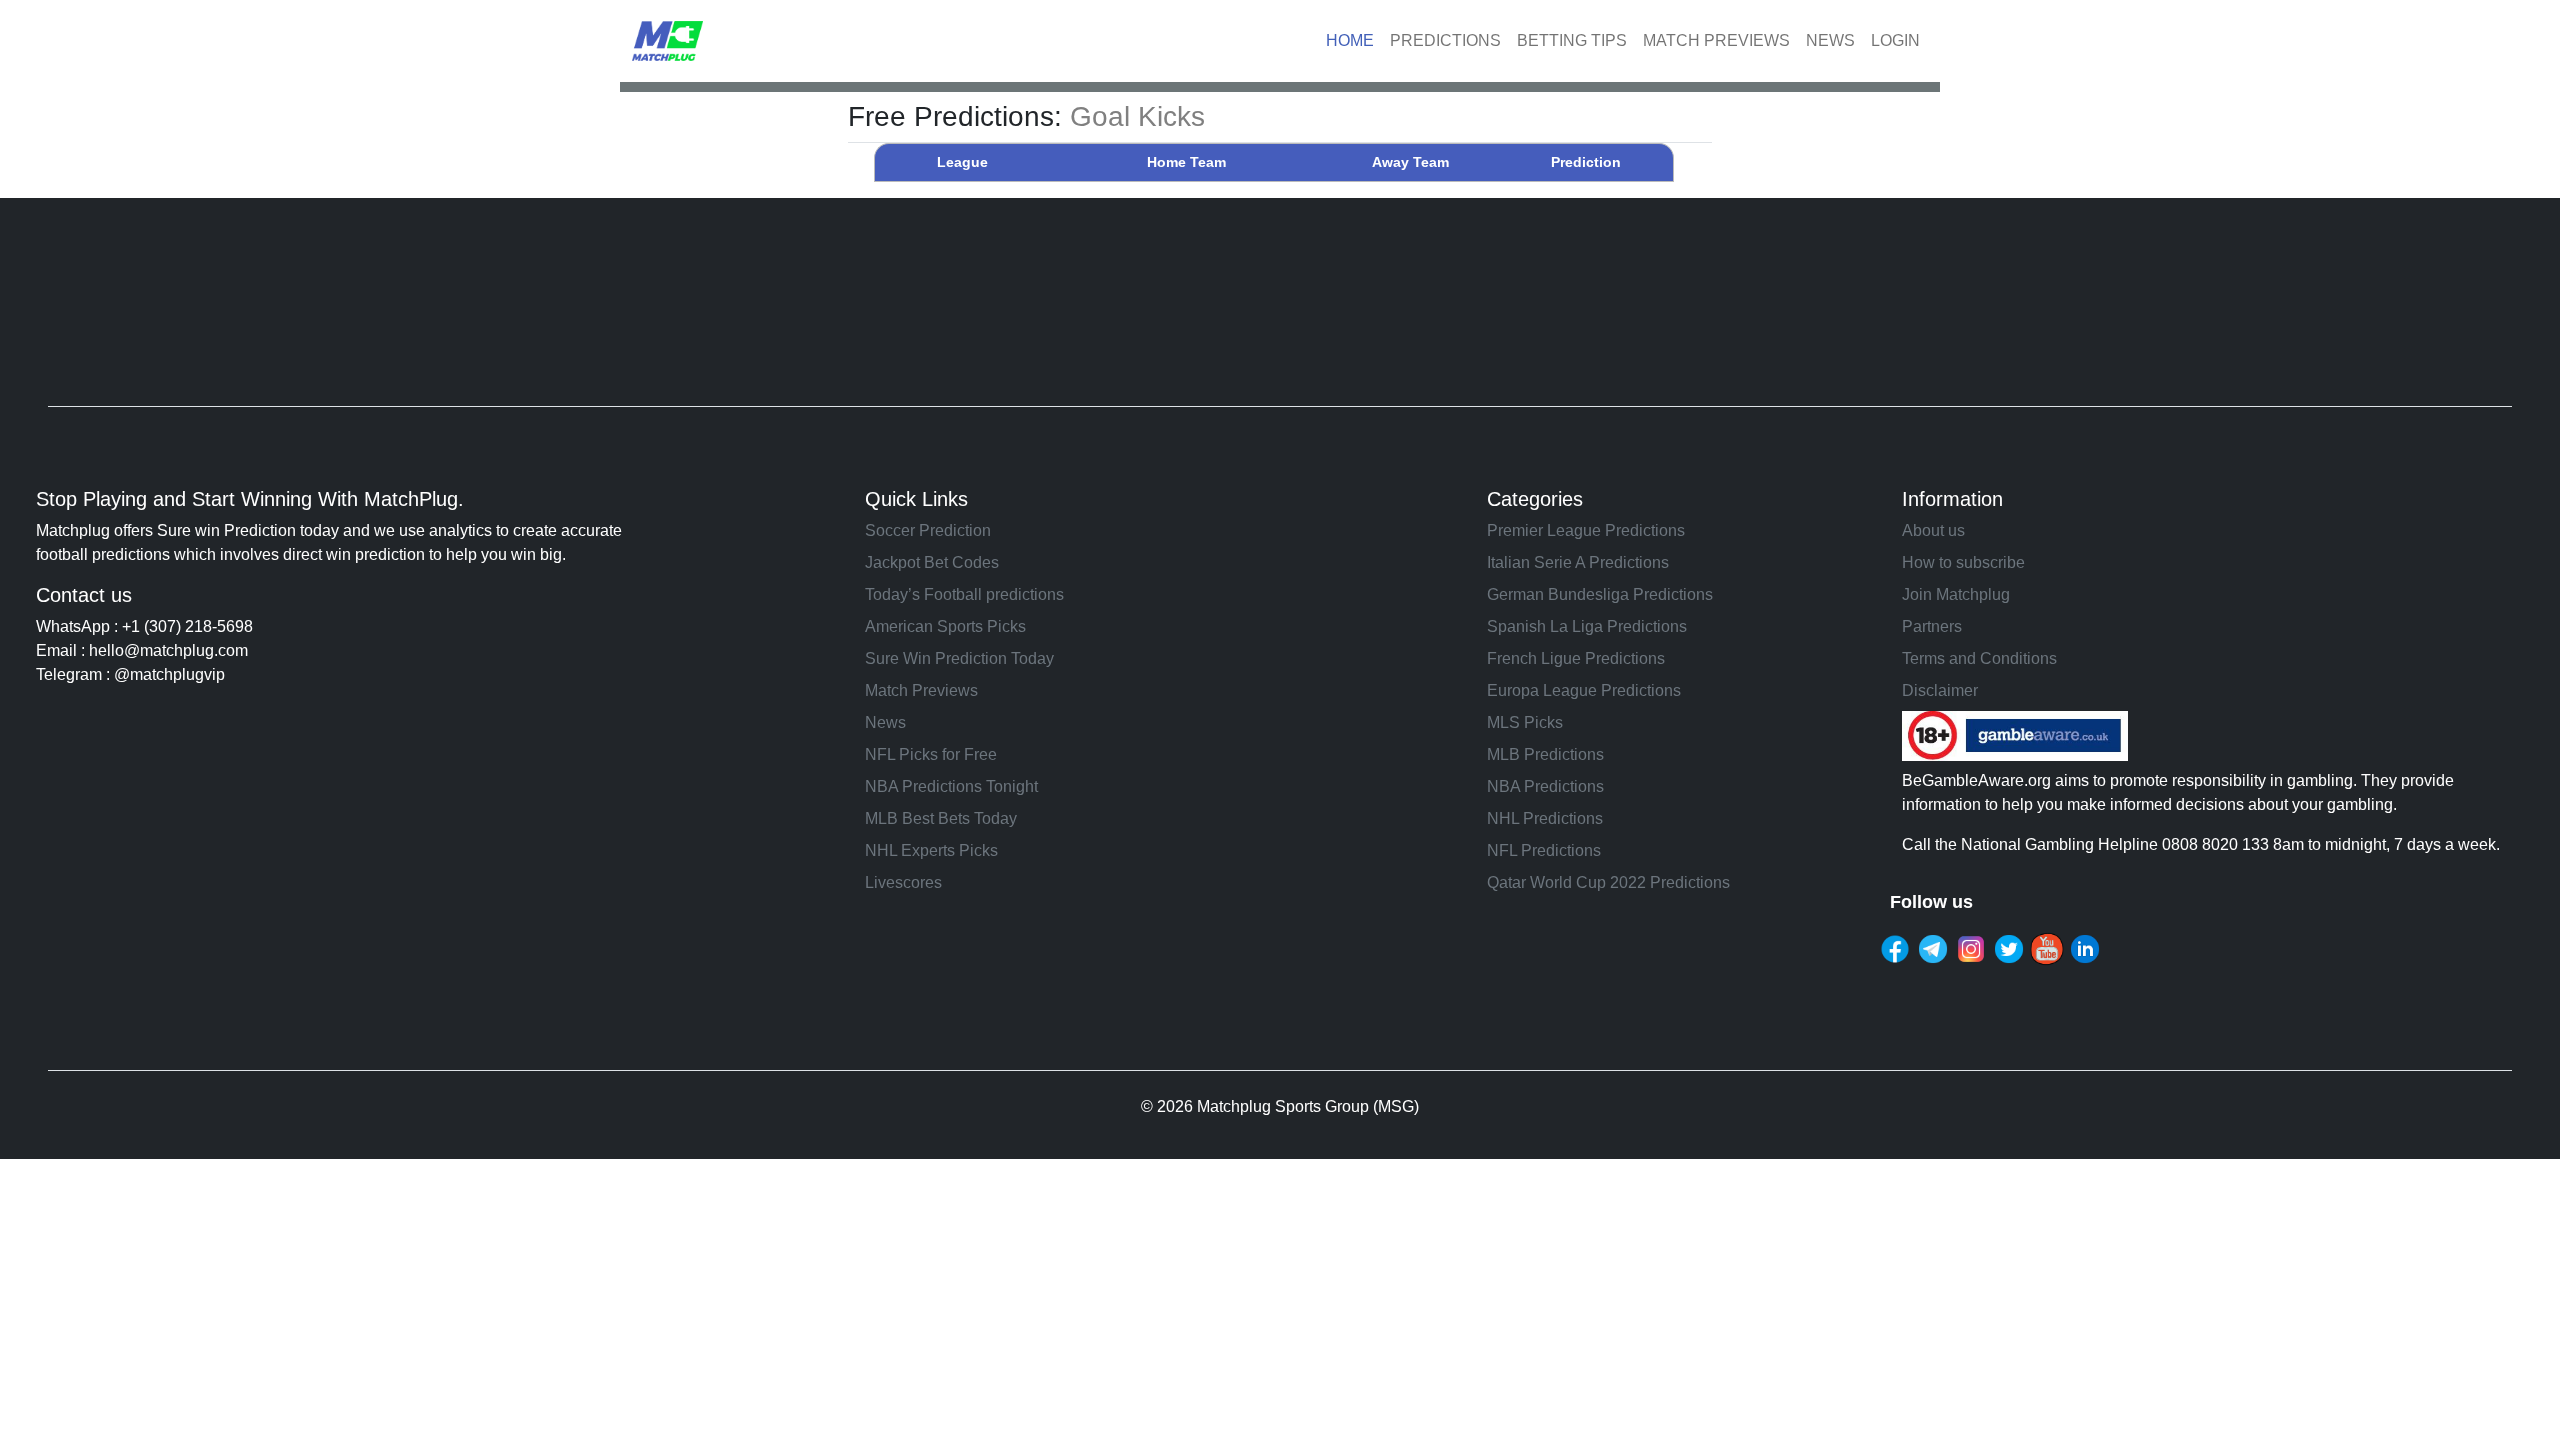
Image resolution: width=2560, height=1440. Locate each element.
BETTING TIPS (1572, 40)
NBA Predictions (1545, 786)
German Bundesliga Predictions (1600, 594)
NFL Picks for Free (931, 754)
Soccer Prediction (928, 530)
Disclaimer (1940, 690)
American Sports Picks (945, 626)
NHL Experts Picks (931, 850)
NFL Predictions (1544, 850)
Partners (1932, 626)
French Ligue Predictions (1576, 658)
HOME (1350, 40)
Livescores (903, 882)
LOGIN (1895, 40)
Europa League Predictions (1584, 690)
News (885, 722)
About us (1933, 530)
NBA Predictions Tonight (951, 786)
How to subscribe (1963, 562)
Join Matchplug (1956, 594)
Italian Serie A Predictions (1578, 562)
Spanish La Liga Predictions (1587, 626)
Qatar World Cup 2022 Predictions (1608, 882)
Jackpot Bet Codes (932, 562)
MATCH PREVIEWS (1716, 40)
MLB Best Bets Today (941, 818)
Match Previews (921, 690)
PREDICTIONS (1445, 40)
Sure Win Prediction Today (959, 658)
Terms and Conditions (1979, 658)
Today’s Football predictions (964, 594)
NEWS (1830, 40)
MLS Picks (1525, 722)
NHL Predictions (1545, 818)
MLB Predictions (1545, 754)
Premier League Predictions (1586, 530)
